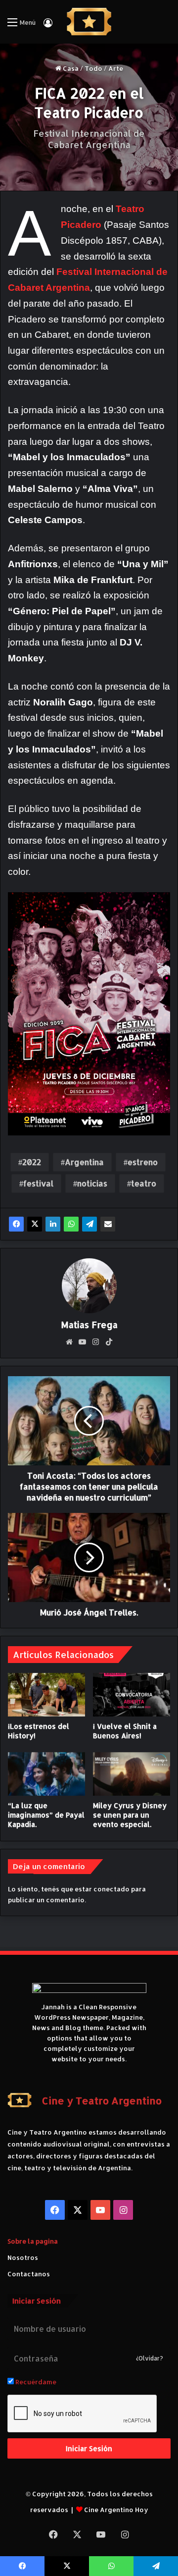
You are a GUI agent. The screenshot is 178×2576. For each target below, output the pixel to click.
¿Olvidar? (150, 2358)
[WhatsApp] (71, 1224)
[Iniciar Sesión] (48, 26)
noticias (92, 1183)
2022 (32, 1162)
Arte (116, 68)
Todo (93, 68)
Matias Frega (89, 1324)
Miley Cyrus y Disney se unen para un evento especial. (130, 1815)
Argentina (84, 1162)
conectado (111, 1889)
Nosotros (23, 2257)
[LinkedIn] (53, 1224)
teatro (144, 1183)
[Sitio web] (69, 1342)
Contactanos (29, 2274)
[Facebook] (16, 1224)
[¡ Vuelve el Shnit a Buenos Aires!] (132, 1695)
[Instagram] (96, 1342)
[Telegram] (89, 1224)
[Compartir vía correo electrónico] (108, 1224)
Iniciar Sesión (89, 2448)
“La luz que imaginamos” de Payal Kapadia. (46, 1815)
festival (38, 1183)
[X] (35, 1224)
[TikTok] (109, 1342)
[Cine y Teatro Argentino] (89, 22)
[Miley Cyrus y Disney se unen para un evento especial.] (132, 1774)
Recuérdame (35, 2382)
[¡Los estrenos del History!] (46, 1695)
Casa (70, 68)
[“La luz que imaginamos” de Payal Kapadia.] (46, 1774)
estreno (143, 1162)
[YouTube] (83, 1342)
